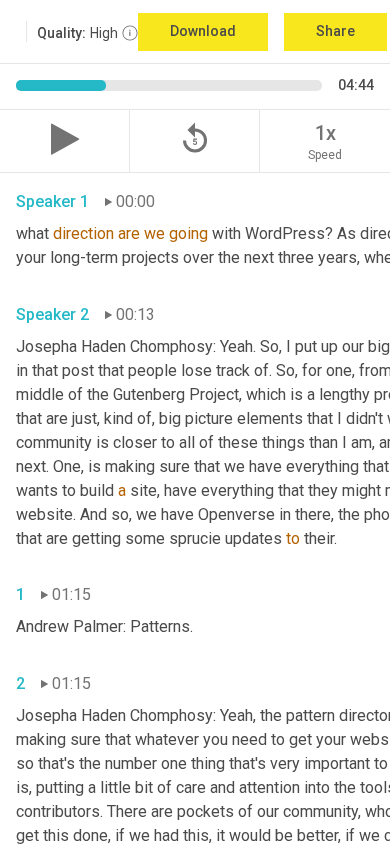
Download (203, 31)
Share (335, 31)
